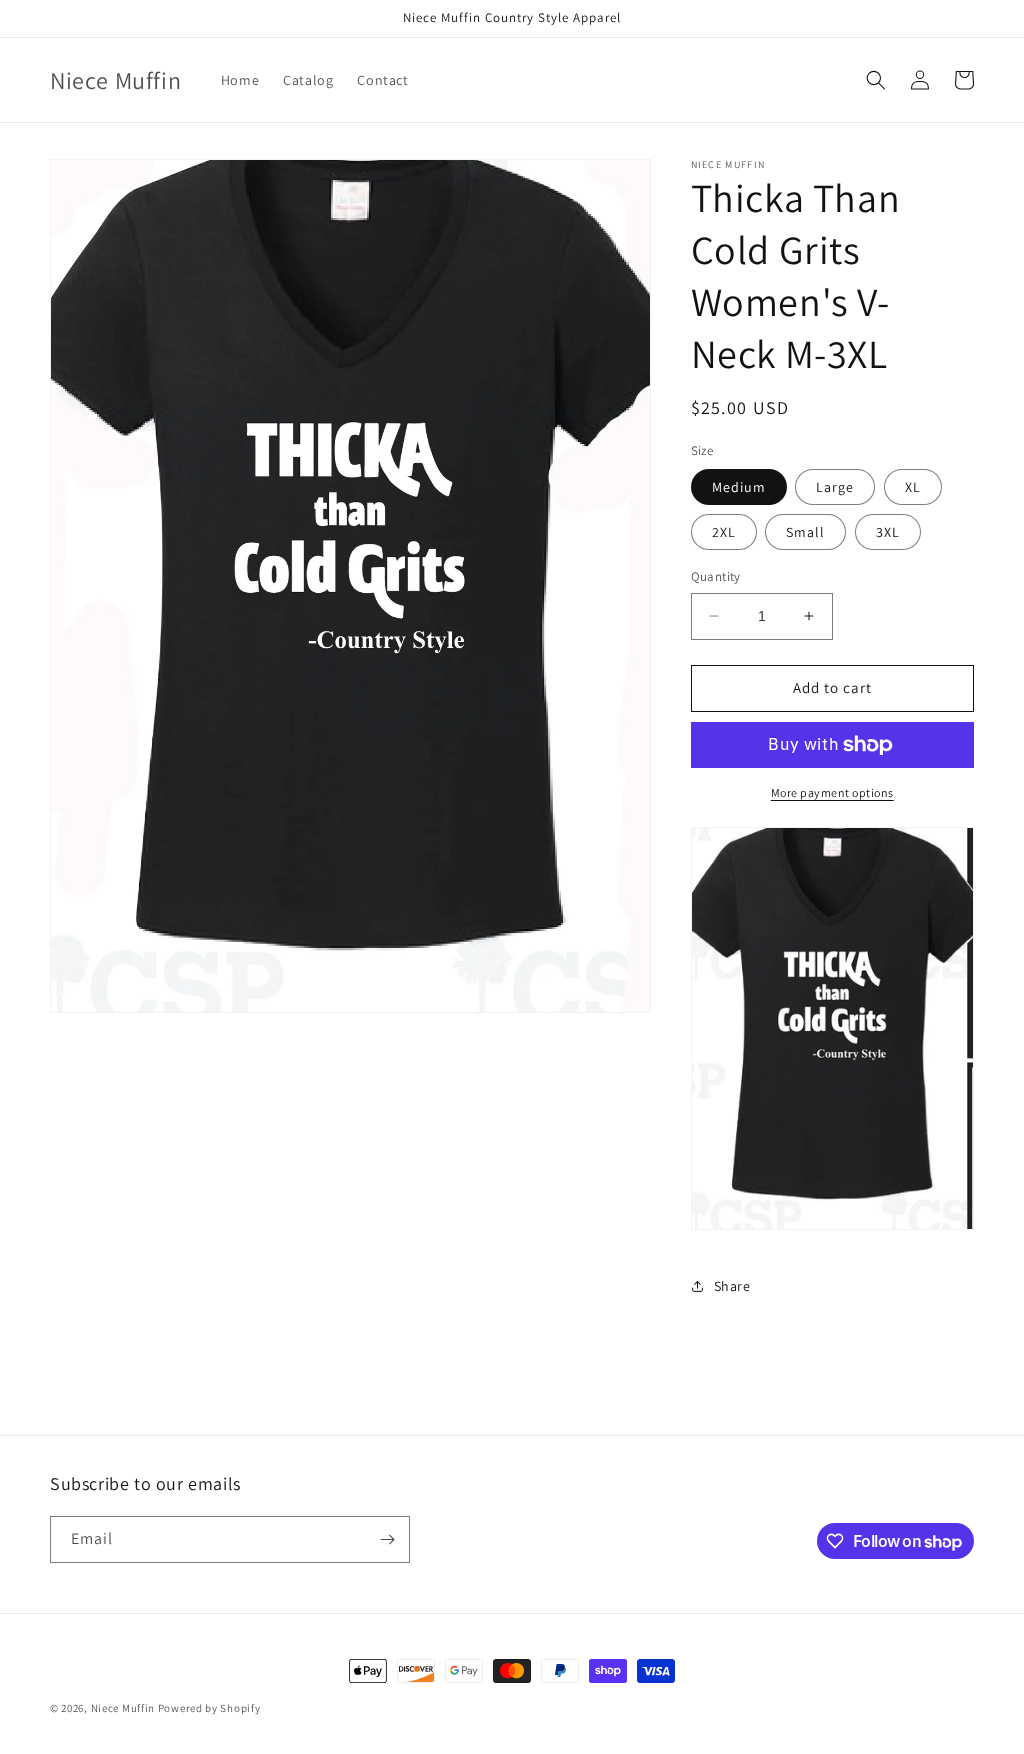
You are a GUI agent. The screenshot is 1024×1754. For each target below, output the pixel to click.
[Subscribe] (387, 1539)
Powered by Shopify (209, 1708)
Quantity (716, 576)
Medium (739, 487)
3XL (888, 532)
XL (913, 487)
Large (835, 487)
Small (805, 532)
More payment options (832, 792)
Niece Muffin (123, 1708)
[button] (876, 80)
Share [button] (732, 1286)
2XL (724, 532)
